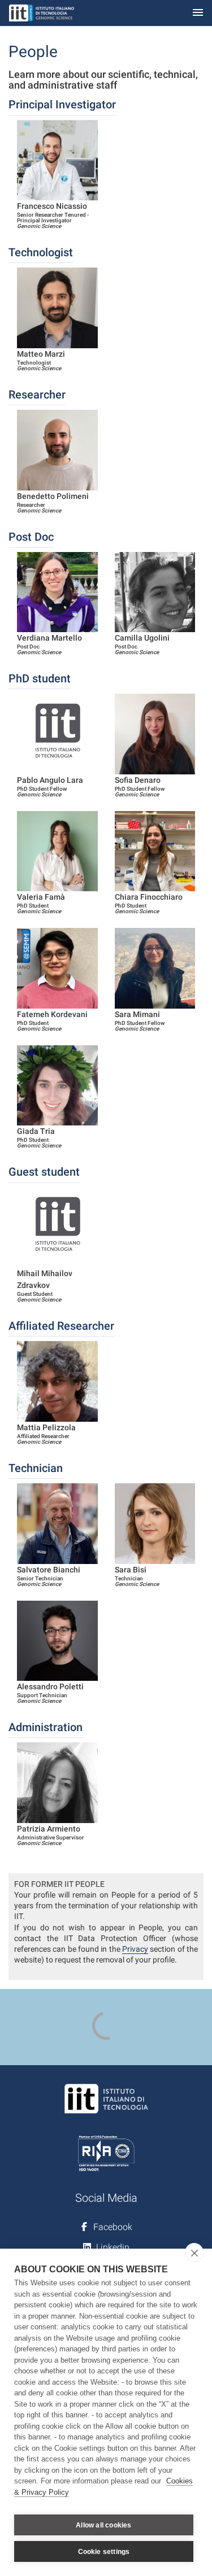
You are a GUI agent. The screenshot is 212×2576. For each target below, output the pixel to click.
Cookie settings (104, 2552)
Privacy (135, 1949)
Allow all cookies (103, 2525)
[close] (194, 2253)
